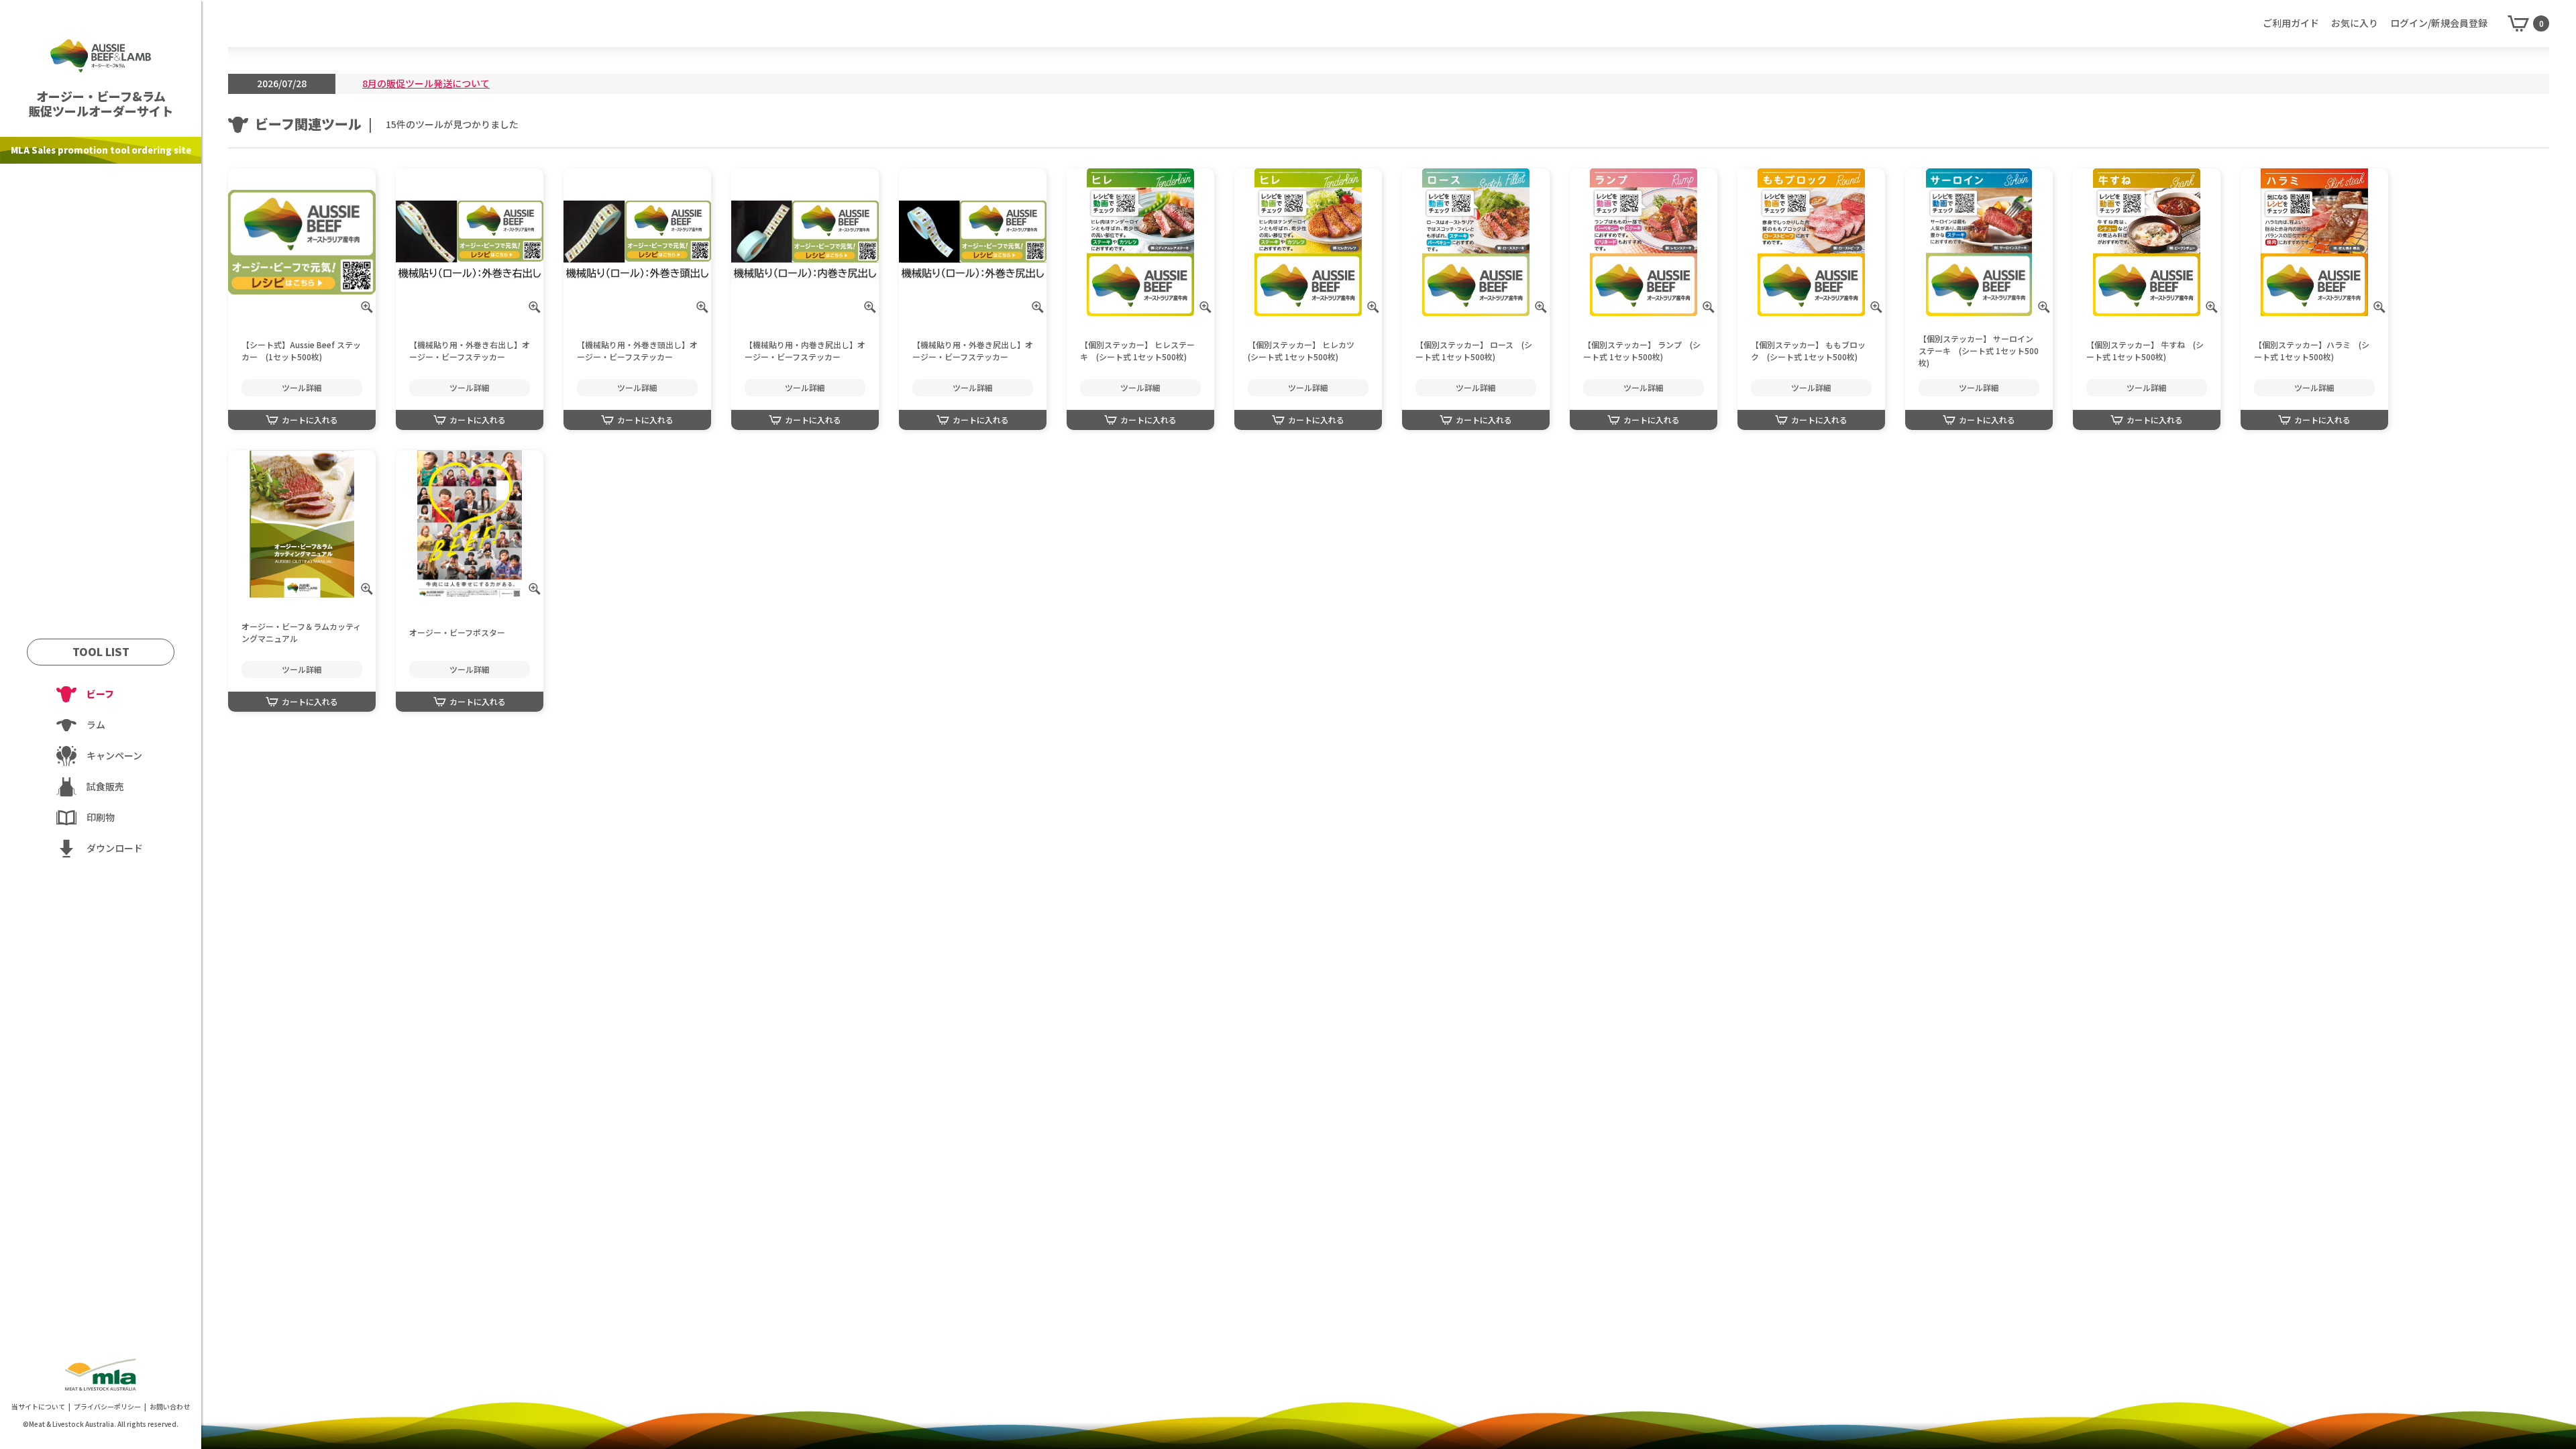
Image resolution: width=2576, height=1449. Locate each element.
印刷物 (101, 817)
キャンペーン (114, 755)
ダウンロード (115, 848)
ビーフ (100, 694)
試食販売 (105, 786)
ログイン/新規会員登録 (2439, 23)
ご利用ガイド (2291, 23)
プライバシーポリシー (107, 1406)
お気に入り (2355, 23)
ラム (96, 724)
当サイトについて (38, 1406)
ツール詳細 (302, 387)
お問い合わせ (170, 1406)
